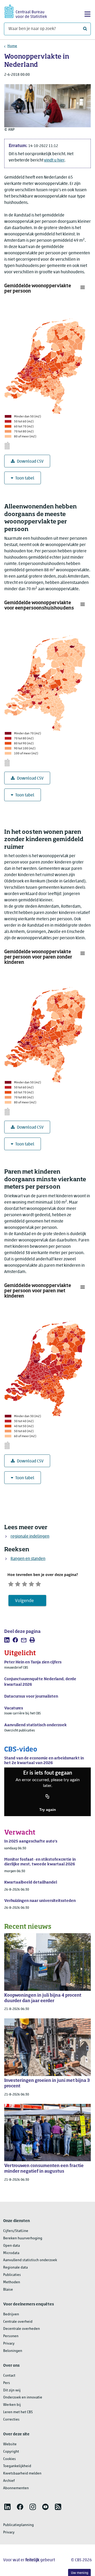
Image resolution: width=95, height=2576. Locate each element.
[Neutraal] (25, 1583)
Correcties (11, 2420)
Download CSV (30, 462)
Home (12, 46)
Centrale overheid (18, 2322)
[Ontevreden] (18, 1583)
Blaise (8, 2290)
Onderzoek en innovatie (23, 2398)
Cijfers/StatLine (16, 2231)
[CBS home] (26, 11)
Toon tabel (25, 478)
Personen (11, 2336)
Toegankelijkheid (17, 2466)
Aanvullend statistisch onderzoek (30, 2260)
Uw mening (80, 2573)
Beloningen (13, 2351)
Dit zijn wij (12, 2390)
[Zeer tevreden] (38, 1583)
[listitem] (7, 1640)
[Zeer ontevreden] (11, 1583)
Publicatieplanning (18, 2525)
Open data (11, 2246)
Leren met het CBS (18, 2412)
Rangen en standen (28, 1559)
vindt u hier (54, 160)
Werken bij (12, 2405)
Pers (7, 2383)
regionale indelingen (30, 1537)
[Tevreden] (31, 1583)
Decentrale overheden (22, 2329)
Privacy (9, 2344)
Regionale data (15, 2268)
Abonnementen (16, 2488)
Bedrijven (11, 2314)
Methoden (12, 2282)
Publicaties (12, 2275)
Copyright (11, 2452)
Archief (9, 2481)
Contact (9, 2376)
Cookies (9, 2459)
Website (10, 2444)
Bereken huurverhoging (23, 2238)
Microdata (11, 2253)
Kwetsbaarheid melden (22, 2474)
